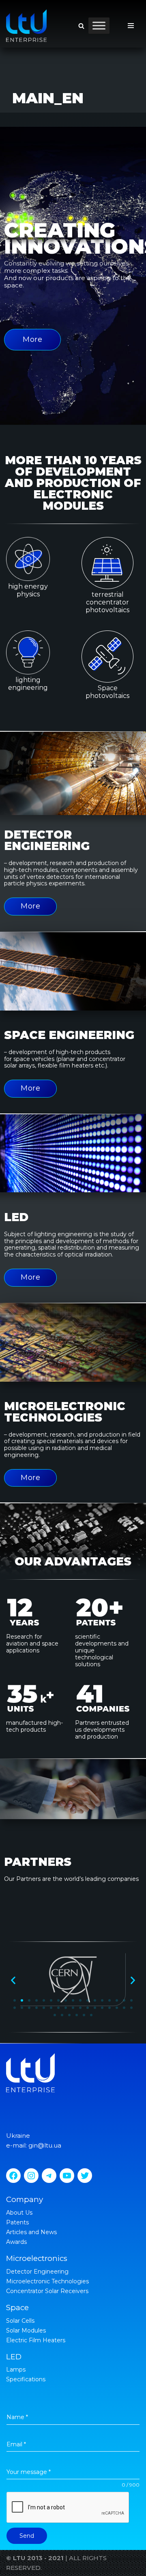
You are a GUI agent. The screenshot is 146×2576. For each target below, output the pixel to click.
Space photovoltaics (107, 692)
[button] (81, 26)
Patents (17, 2222)
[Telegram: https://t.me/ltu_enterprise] (49, 2176)
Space (17, 2308)
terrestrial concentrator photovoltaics (107, 602)
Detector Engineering (37, 2272)
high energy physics (28, 590)
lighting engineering (28, 684)
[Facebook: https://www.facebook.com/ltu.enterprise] (13, 2176)
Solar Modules (26, 2330)
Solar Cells (20, 2321)
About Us (19, 2213)
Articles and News (31, 2232)
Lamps (16, 2369)
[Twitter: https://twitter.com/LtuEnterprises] (85, 2176)
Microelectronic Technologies (47, 2281)
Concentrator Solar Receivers (47, 2291)
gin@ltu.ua (45, 2145)
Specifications (26, 2379)
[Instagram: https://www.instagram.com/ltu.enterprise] (31, 2176)
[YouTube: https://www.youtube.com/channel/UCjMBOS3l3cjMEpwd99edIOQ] (67, 2176)
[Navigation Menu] (131, 26)
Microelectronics (37, 2258)
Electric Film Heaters (36, 2340)
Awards (16, 2242)
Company (25, 2199)
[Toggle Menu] (99, 25)
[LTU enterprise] (26, 26)
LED (14, 2357)
